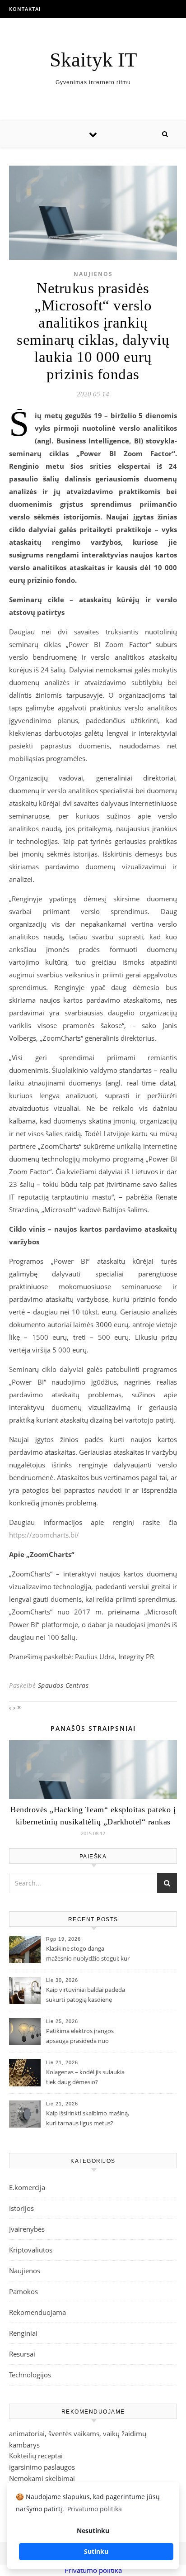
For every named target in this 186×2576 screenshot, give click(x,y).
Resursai (22, 2354)
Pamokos (23, 2291)
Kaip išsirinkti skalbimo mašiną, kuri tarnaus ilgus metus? (88, 2118)
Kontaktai (25, 9)
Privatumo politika (93, 2570)
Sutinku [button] (96, 2551)
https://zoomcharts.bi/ (44, 1535)
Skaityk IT (93, 60)
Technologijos (30, 2375)
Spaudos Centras (63, 1685)
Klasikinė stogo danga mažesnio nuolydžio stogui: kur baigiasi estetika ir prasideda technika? (88, 1954)
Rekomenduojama (37, 2312)
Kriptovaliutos (31, 2250)
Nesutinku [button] (93, 2531)
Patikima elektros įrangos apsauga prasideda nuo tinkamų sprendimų (80, 2037)
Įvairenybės (27, 2229)
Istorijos (21, 2208)
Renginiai (23, 2333)
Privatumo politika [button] (95, 2509)
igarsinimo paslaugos (42, 2467)
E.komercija (27, 2187)
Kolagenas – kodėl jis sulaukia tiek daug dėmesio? (85, 2077)
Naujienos (93, 274)
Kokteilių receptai (36, 2456)
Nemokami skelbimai (42, 2478)
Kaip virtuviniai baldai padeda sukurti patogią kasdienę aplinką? (86, 1995)
